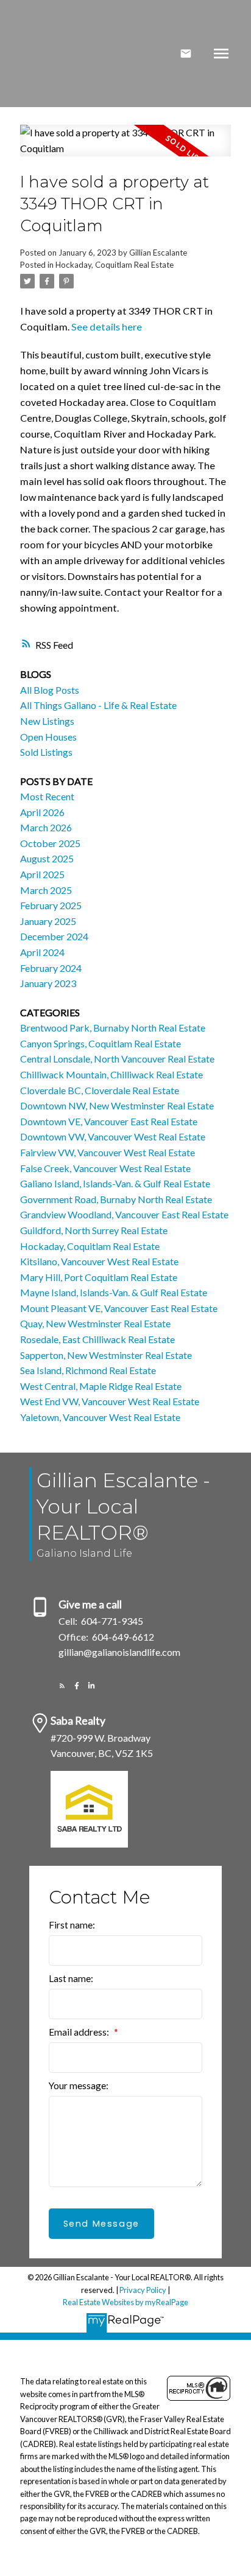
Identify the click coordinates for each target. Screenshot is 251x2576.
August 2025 (47, 858)
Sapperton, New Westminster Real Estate (106, 1355)
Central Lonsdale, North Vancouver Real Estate (117, 1059)
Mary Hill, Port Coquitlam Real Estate (99, 1277)
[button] (62, 1686)
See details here (107, 326)
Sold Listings (46, 752)
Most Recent (47, 796)
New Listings (47, 721)
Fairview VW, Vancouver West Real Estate (108, 1152)
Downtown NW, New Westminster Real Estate (117, 1105)
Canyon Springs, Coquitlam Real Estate (101, 1043)
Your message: (79, 2086)
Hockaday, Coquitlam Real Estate (115, 265)
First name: (72, 1925)
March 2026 (46, 827)
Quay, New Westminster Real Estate (95, 1323)
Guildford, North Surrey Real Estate (94, 1230)
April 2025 (42, 874)
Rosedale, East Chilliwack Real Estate (97, 1339)
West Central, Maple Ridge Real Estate (101, 1386)
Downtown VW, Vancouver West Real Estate (113, 1136)
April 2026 (42, 812)
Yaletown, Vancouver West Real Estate (100, 1417)
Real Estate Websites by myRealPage (125, 2302)
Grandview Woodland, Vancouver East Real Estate (124, 1214)
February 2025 (51, 905)
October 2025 (50, 843)
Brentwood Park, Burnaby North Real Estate (113, 1028)
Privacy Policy (143, 2290)
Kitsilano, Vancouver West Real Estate (99, 1261)
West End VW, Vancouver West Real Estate (110, 1401)
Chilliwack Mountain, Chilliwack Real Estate (111, 1074)
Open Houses (48, 737)
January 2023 (48, 983)
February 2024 (51, 968)
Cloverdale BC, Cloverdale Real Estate (100, 1090)
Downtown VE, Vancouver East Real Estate (109, 1121)
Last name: (71, 1978)
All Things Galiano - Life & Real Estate (98, 705)
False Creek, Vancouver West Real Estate (105, 1168)
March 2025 (46, 890)
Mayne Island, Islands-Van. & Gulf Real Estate (114, 1292)
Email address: (80, 2032)
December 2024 (54, 936)
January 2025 (48, 921)
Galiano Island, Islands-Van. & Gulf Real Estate (115, 1183)
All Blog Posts (50, 690)
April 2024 (42, 952)
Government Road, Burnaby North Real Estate (116, 1199)
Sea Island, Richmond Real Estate (88, 1370)
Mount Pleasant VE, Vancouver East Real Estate (119, 1308)
